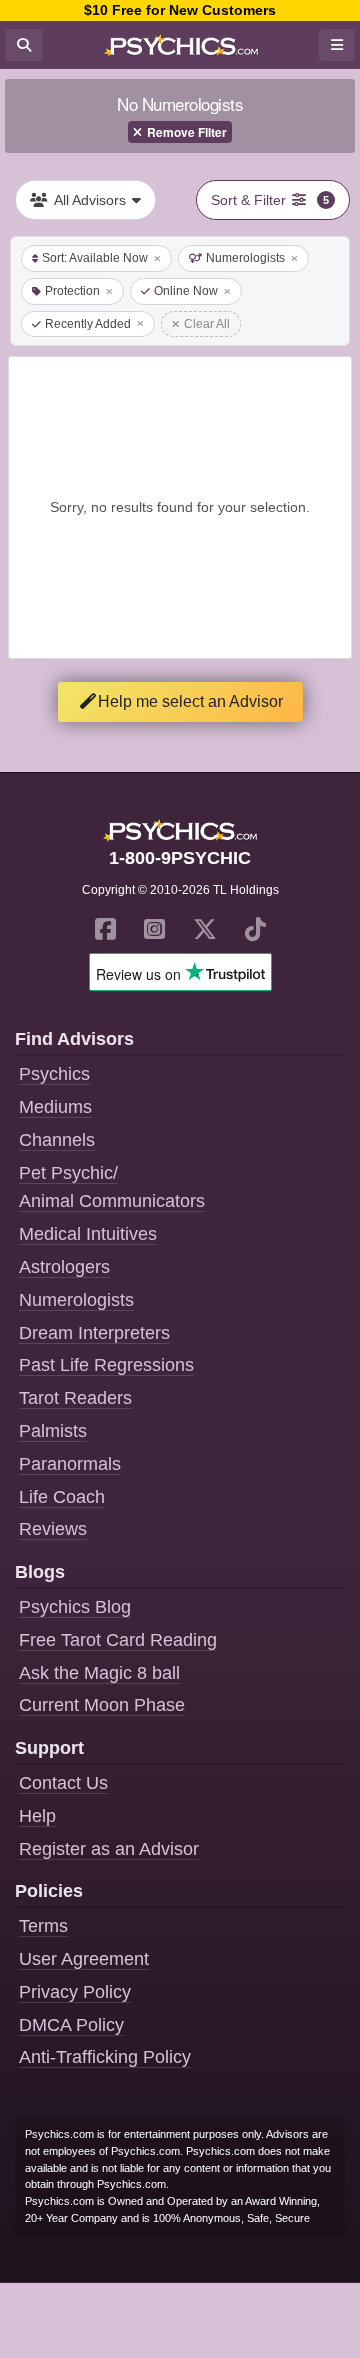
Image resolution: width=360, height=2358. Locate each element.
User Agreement (84, 1959)
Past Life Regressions (106, 1365)
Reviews (53, 1529)
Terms (43, 1926)
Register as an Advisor (109, 1849)
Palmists (53, 1431)
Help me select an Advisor (190, 701)
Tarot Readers (75, 1398)
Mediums (55, 1107)
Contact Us (63, 1783)
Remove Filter (187, 132)
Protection (72, 291)
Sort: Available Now (95, 258)
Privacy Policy (75, 1992)
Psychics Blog (75, 1607)
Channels (57, 1140)
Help (37, 1816)
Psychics (54, 1074)
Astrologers (64, 1267)
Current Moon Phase (102, 1705)
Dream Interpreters (94, 1333)
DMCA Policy (71, 2025)
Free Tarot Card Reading (118, 1640)
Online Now (186, 291)
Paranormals (70, 1464)
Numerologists (245, 258)
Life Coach (62, 1497)
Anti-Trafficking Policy (105, 2057)
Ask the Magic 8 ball (99, 1673)
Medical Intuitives (88, 1234)
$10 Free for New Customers (180, 10)
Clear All (207, 324)
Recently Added (88, 324)
